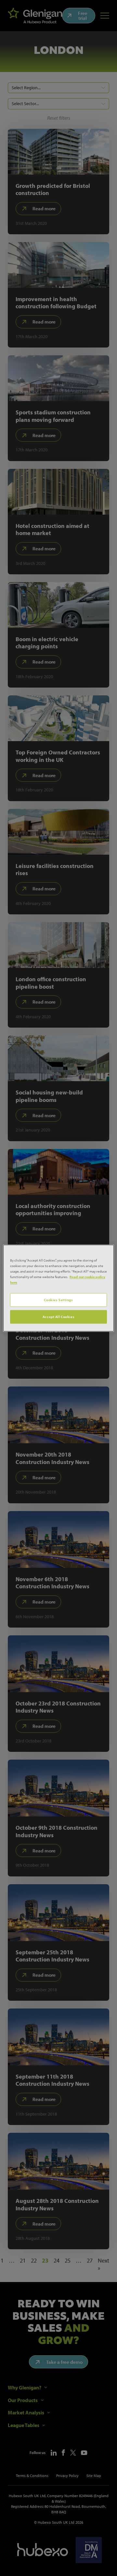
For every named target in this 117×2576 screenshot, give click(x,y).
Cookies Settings (58, 1300)
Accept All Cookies (58, 1317)
